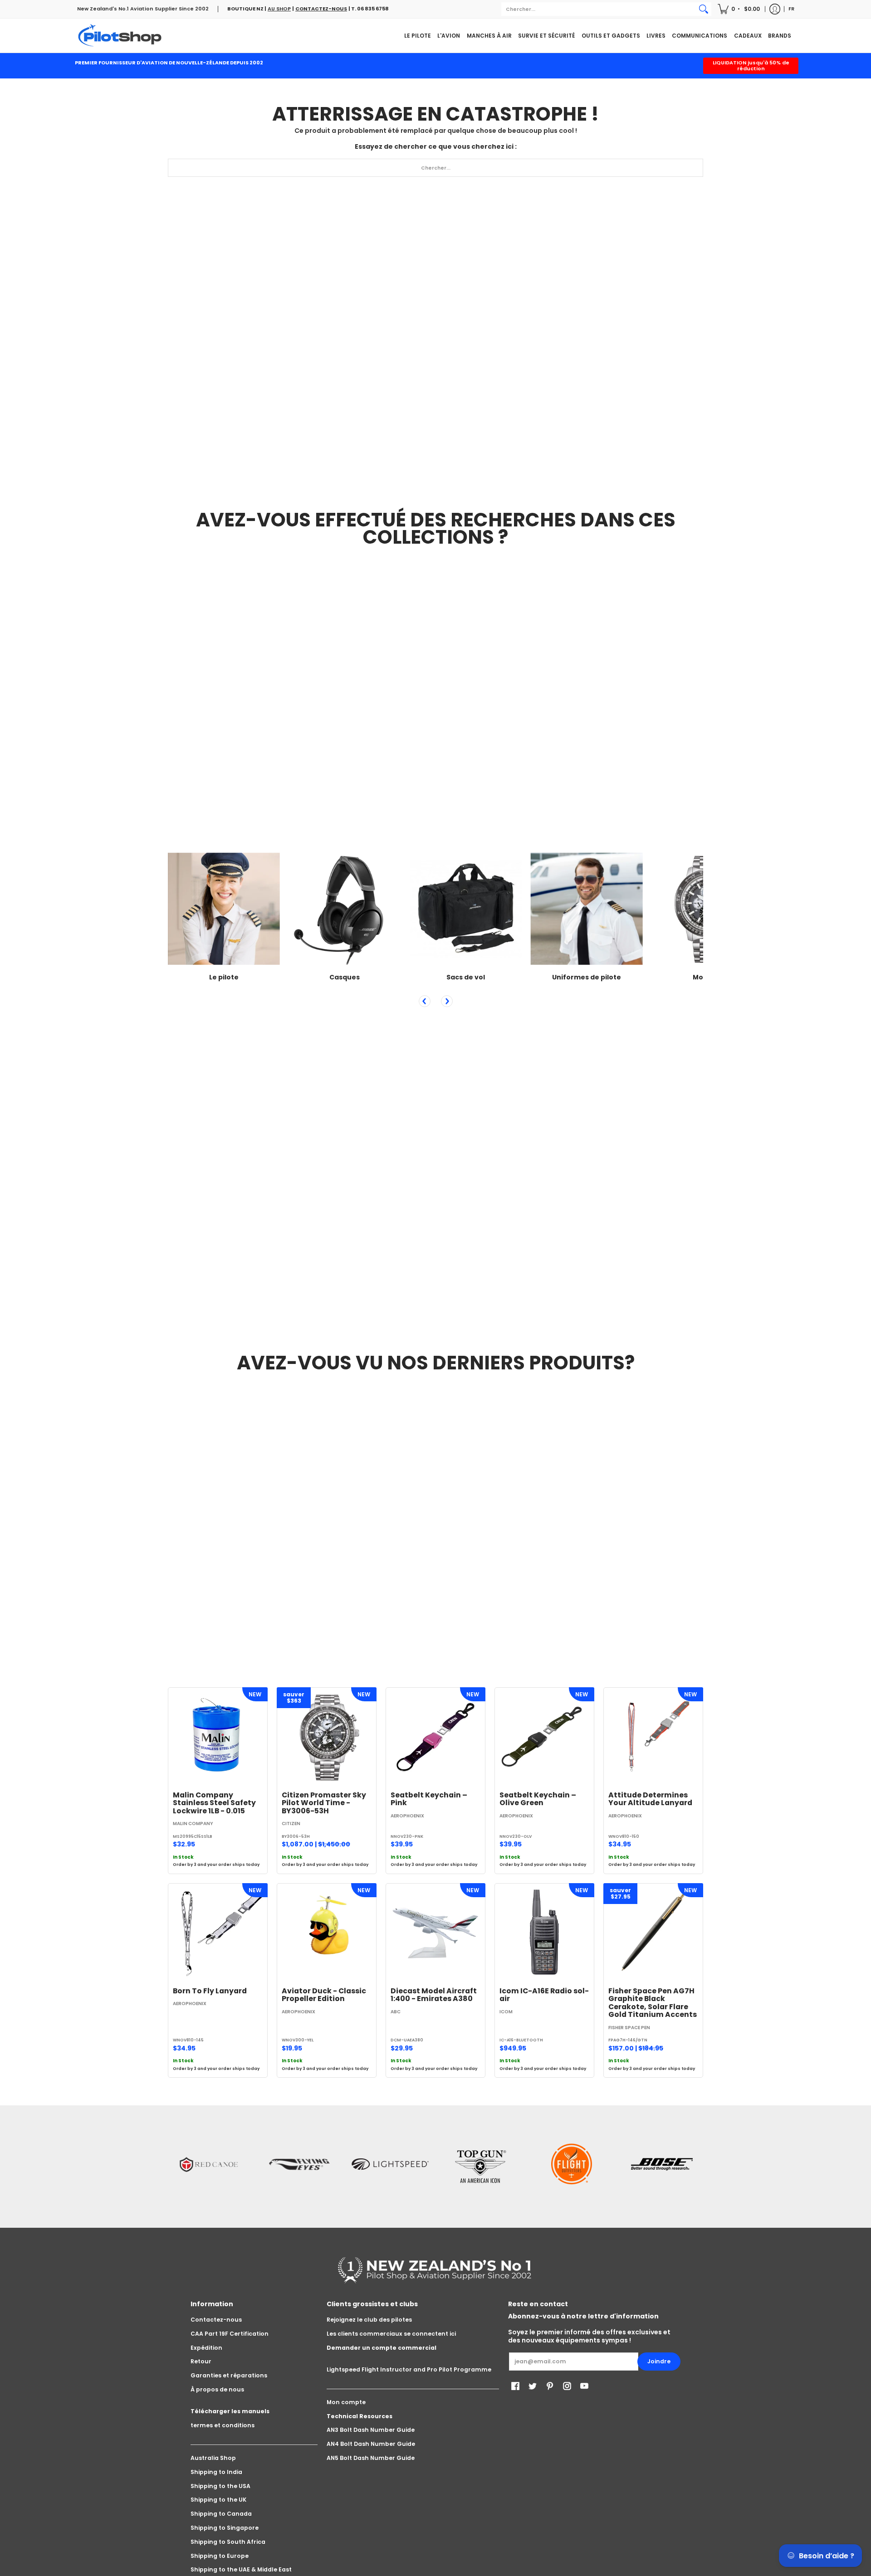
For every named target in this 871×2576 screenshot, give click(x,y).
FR (791, 9)
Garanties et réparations (229, 2375)
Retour (201, 2361)
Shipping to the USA (220, 2486)
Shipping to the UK (218, 2500)
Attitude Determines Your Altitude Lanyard (650, 1799)
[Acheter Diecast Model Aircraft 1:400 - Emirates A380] (435, 1933)
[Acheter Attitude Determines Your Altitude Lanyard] (653, 1737)
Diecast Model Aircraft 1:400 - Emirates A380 (434, 1995)
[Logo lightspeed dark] (390, 2164)
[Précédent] (425, 1001)
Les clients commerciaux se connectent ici (391, 2334)
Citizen (291, 1824)
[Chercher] (704, 9)
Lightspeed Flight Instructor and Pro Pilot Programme (409, 2369)
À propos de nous (217, 2389)
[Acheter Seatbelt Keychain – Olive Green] (544, 1737)
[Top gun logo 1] (481, 2164)
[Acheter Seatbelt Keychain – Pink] (435, 1737)
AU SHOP (279, 9)
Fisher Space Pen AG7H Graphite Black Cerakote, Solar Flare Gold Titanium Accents (653, 2003)
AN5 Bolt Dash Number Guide (371, 2458)
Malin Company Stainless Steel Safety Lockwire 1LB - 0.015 (214, 1803)
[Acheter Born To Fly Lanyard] (218, 1933)
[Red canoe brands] (209, 2164)
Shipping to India (216, 2472)
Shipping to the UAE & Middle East (241, 2569)
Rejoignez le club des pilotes (369, 2320)
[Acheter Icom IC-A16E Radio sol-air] (544, 1933)
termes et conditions (223, 2425)
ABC (396, 2012)
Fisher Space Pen (629, 2028)
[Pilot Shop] (120, 36)
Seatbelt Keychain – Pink (429, 1799)
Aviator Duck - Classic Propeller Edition (324, 1995)
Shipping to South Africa (228, 2542)
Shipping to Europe (220, 2556)
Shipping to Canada (221, 2514)
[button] (739, 9)
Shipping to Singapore (225, 2528)
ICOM (506, 2012)
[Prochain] (447, 1001)
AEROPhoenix (407, 1816)
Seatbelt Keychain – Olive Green (538, 1799)
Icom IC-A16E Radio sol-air (544, 1995)
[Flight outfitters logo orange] (572, 2164)
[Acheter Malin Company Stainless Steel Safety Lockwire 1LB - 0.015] (218, 1737)
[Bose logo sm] (662, 2164)
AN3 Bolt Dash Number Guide (371, 2430)
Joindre (659, 2361)
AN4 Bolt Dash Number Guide (371, 2444)
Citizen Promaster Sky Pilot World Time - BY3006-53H (324, 1803)
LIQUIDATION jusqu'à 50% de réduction (751, 66)
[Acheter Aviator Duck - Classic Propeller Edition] (327, 1933)
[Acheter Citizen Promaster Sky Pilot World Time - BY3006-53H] (327, 1737)
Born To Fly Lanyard (210, 1991)
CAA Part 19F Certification (230, 2334)
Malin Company (193, 1824)
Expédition (206, 2348)
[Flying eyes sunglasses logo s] (299, 2164)
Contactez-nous (216, 2320)
